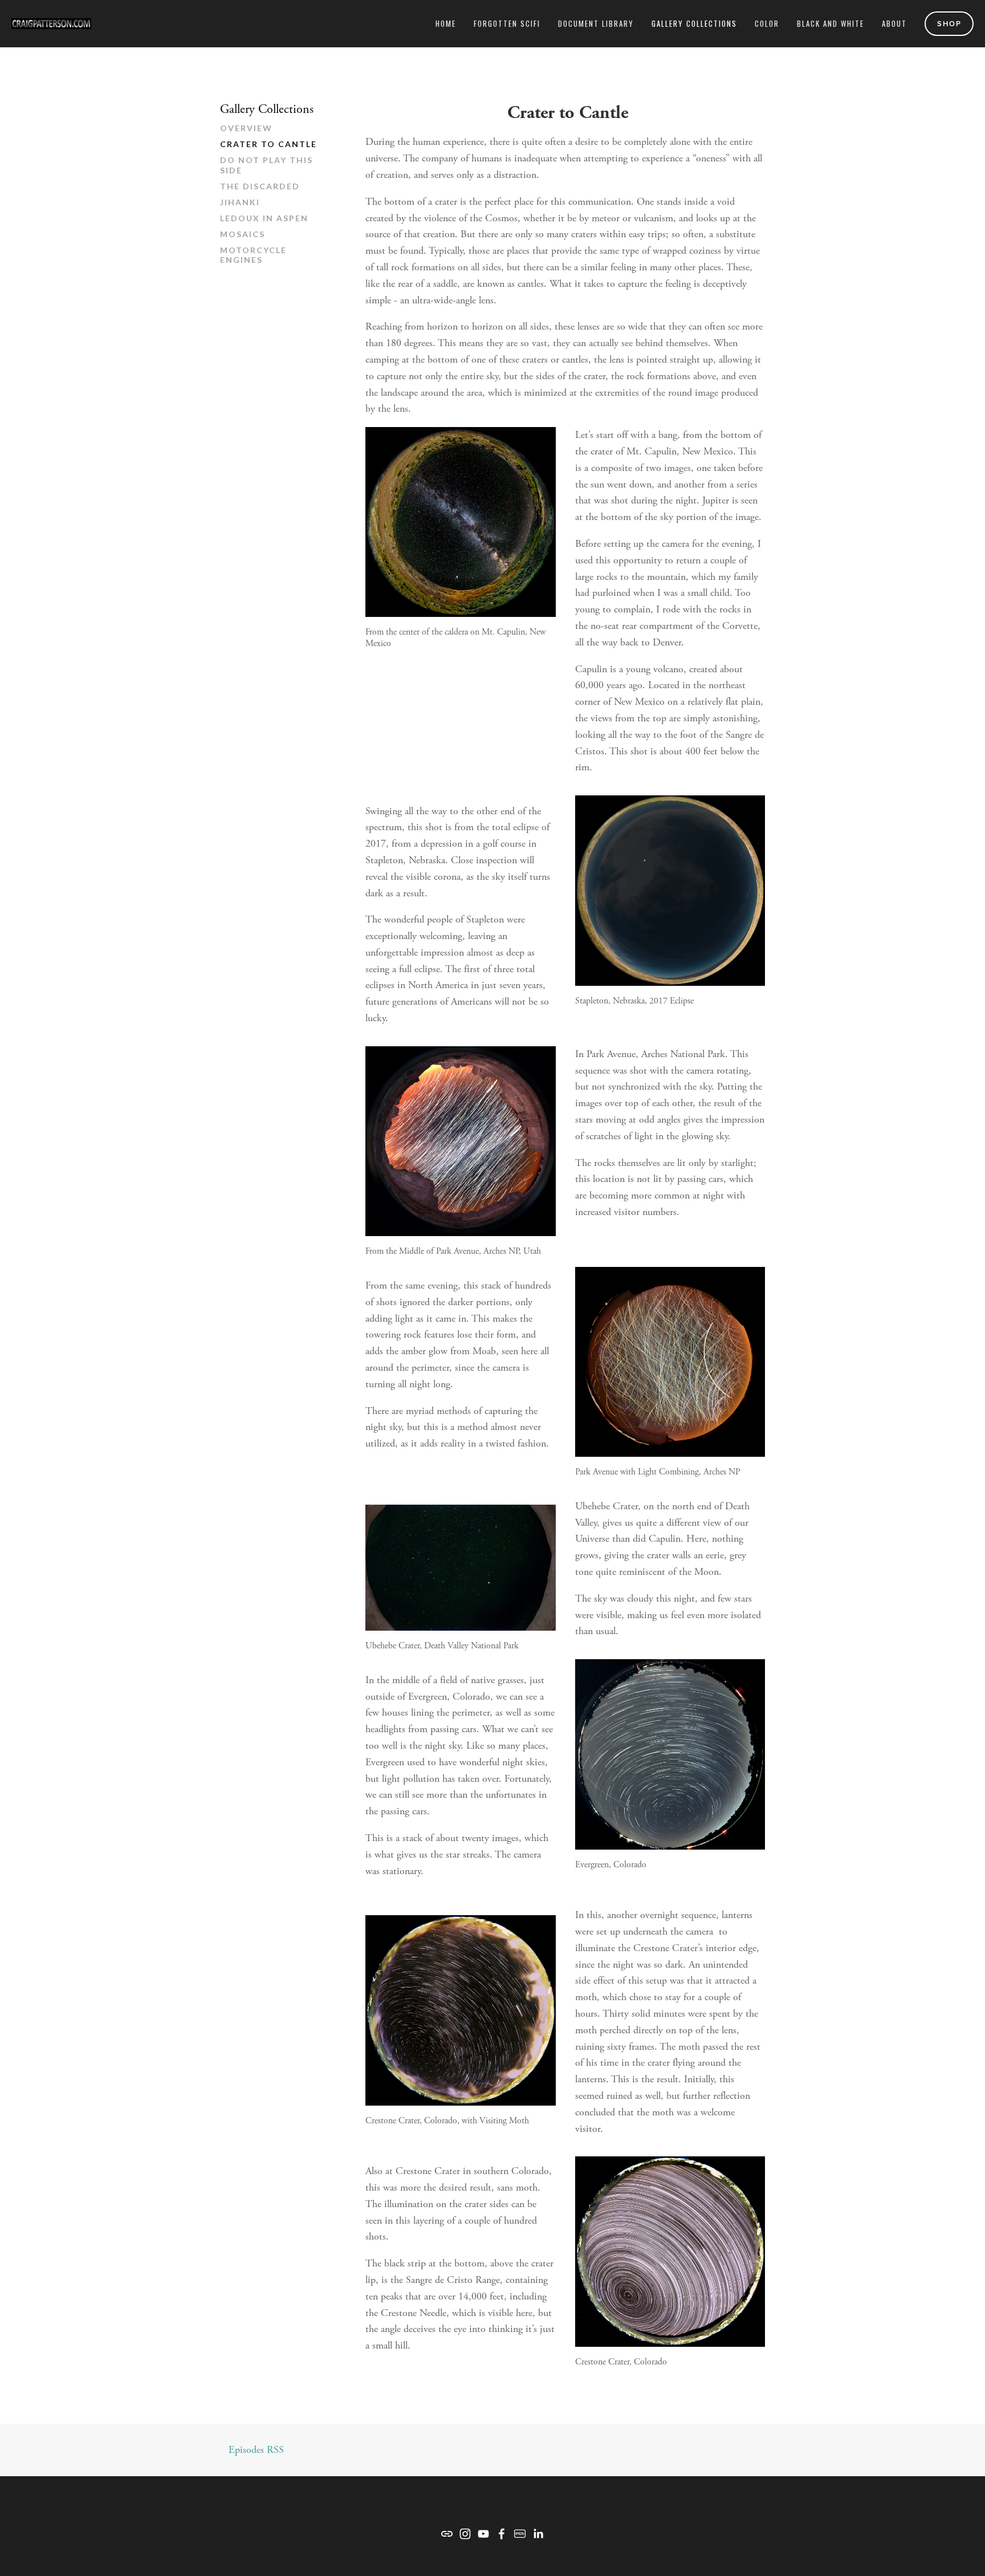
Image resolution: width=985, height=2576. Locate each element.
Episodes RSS (256, 2450)
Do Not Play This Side (266, 165)
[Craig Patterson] (465, 2534)
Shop (949, 24)
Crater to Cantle (268, 144)
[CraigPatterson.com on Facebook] (502, 2534)
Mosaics (243, 234)
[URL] (447, 2534)
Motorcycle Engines (253, 255)
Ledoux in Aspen (264, 218)
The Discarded (260, 186)
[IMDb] (520, 2534)
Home (446, 23)
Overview (246, 128)
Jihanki (240, 202)
